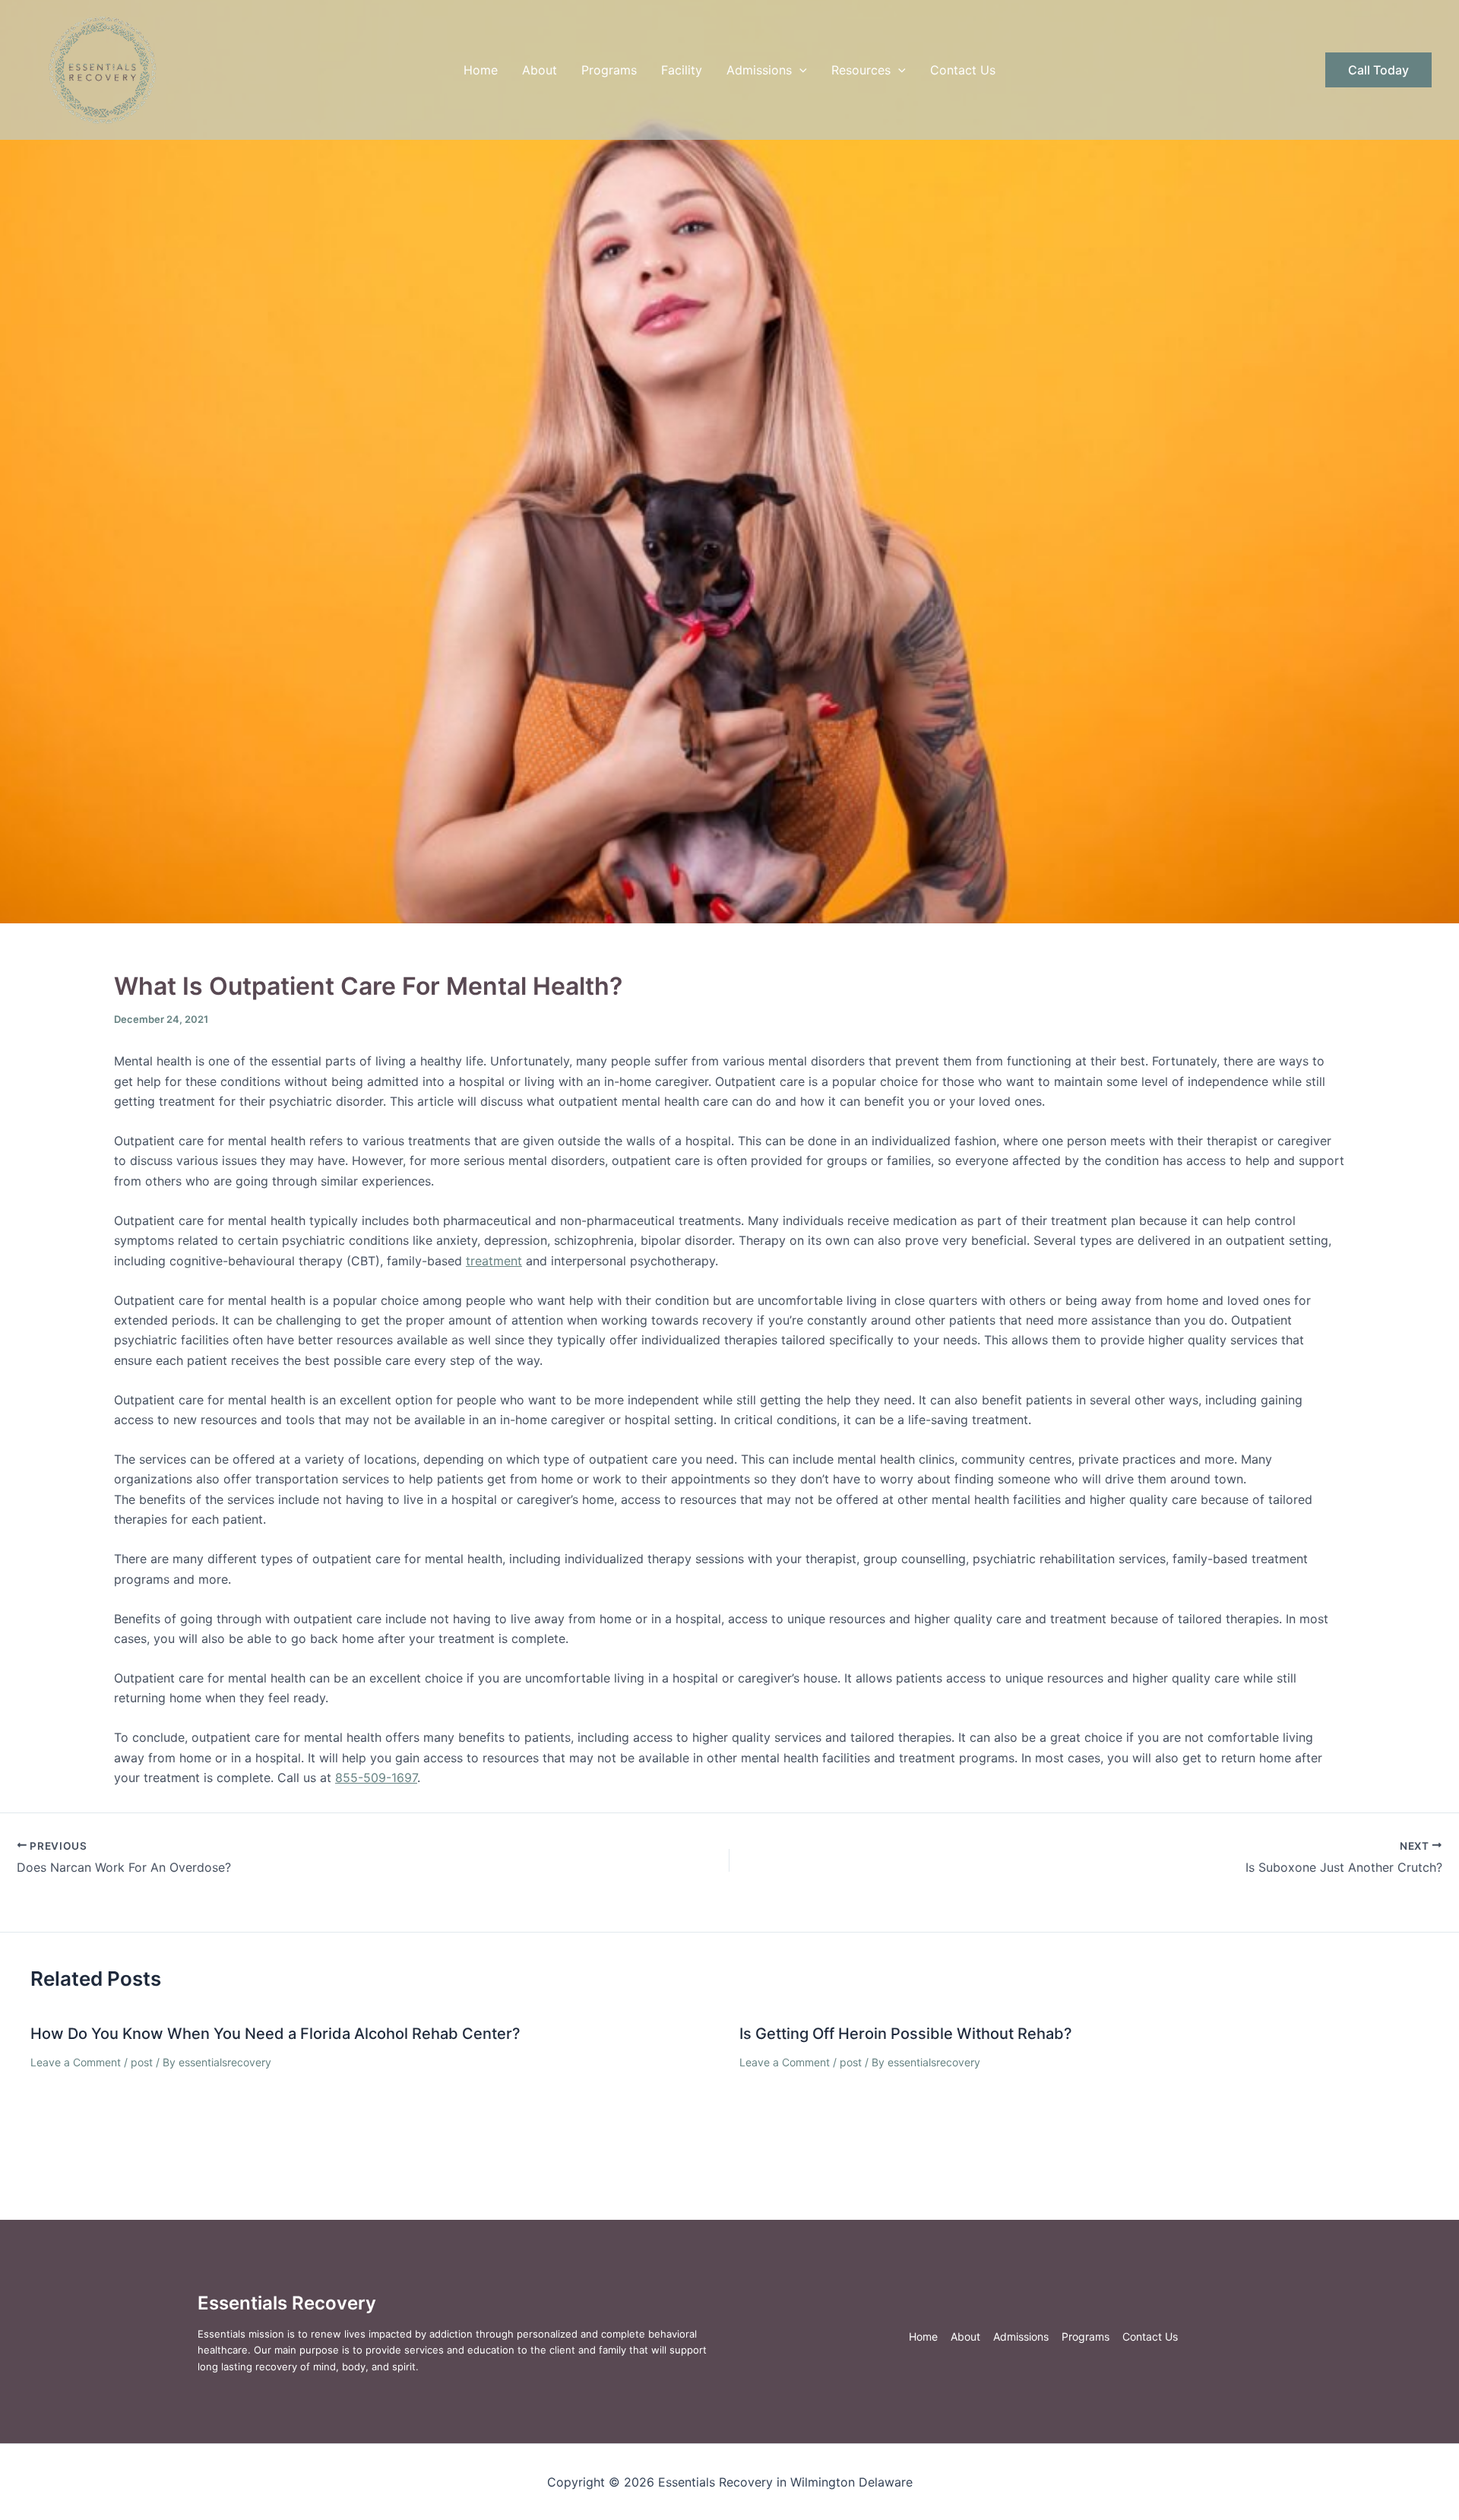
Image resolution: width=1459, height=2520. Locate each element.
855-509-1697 (376, 1778)
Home (481, 70)
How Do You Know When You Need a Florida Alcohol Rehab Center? (275, 2034)
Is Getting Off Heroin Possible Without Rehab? (906, 2034)
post (142, 2062)
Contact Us (963, 70)
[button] (799, 70)
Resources (861, 70)
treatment (494, 1261)
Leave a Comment (76, 2062)
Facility (682, 70)
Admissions (759, 70)
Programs (609, 70)
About (540, 70)
